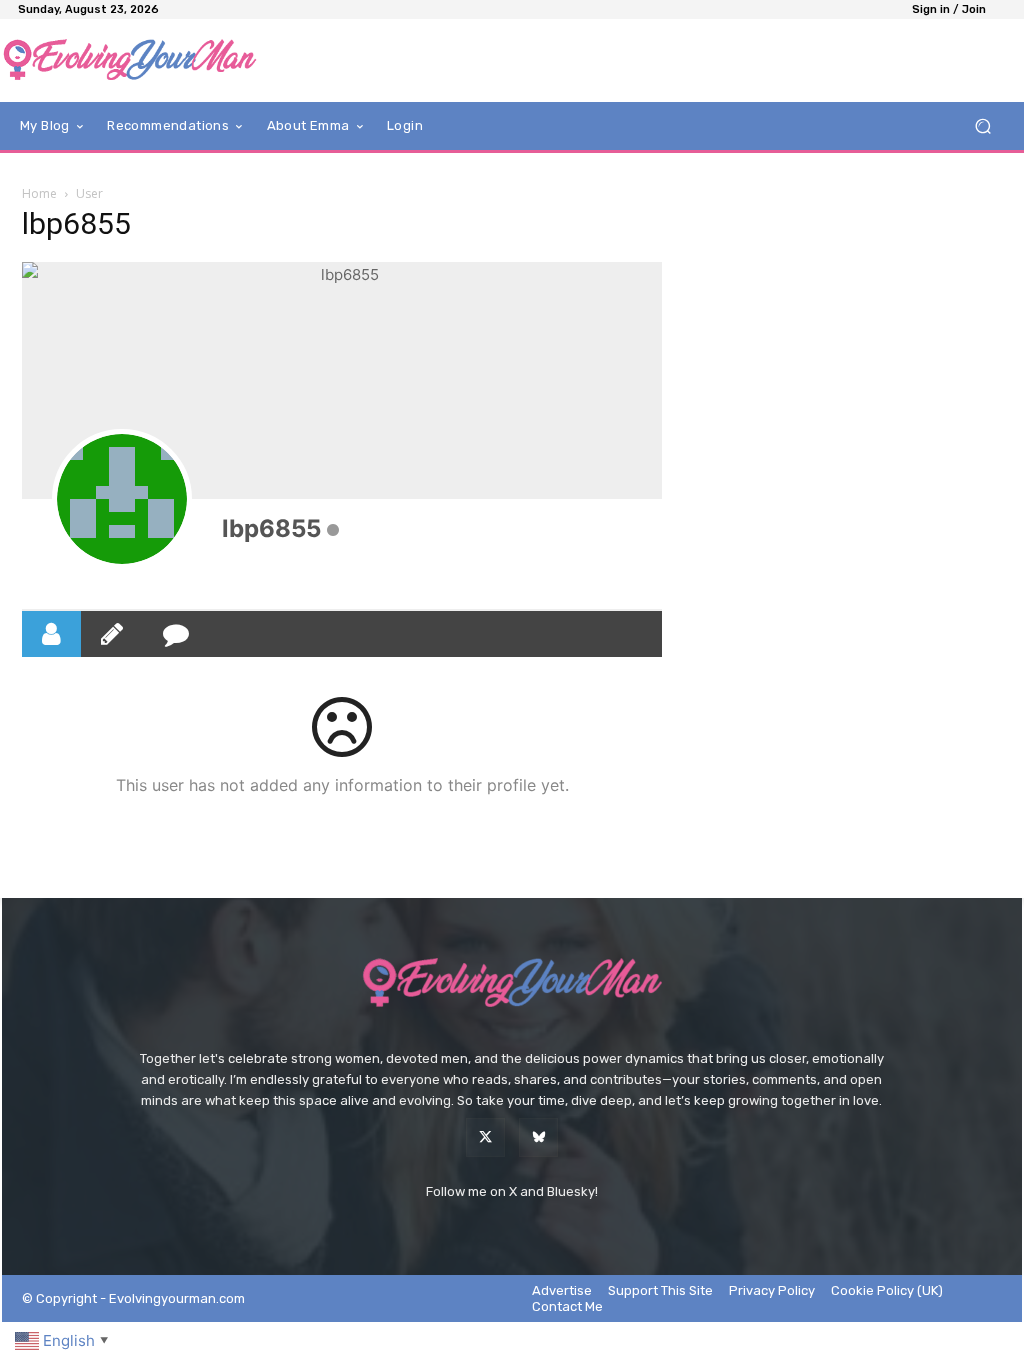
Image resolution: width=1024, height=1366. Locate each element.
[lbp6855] (122, 499)
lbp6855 (271, 528)
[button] (982, 126)
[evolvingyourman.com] (129, 60)
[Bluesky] (538, 1137)
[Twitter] (485, 1137)
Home (39, 193)
